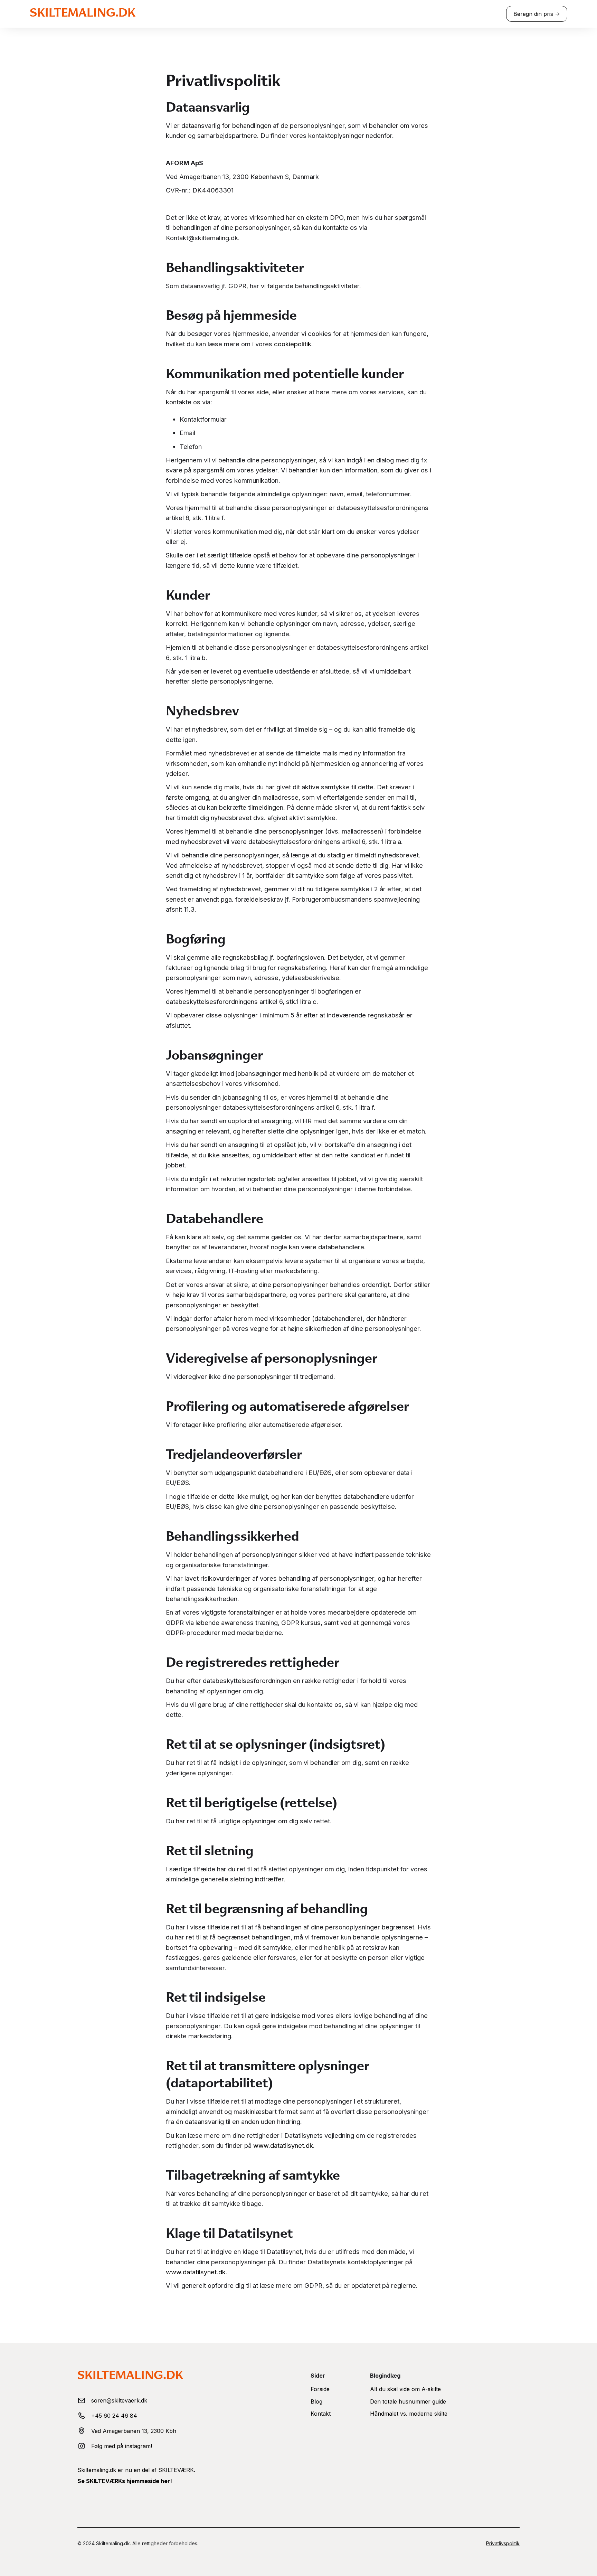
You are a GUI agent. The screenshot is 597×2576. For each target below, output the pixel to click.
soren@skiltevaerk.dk (119, 2400)
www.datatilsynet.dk (283, 2145)
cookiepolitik (293, 344)
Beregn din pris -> (537, 14)
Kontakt (321, 2414)
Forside (320, 2389)
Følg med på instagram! (122, 2446)
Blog (316, 2401)
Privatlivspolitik (503, 2543)
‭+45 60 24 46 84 (114, 2416)
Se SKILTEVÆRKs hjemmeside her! (125, 2481)
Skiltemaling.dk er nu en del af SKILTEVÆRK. (136, 2470)
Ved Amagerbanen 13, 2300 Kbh (134, 2431)
